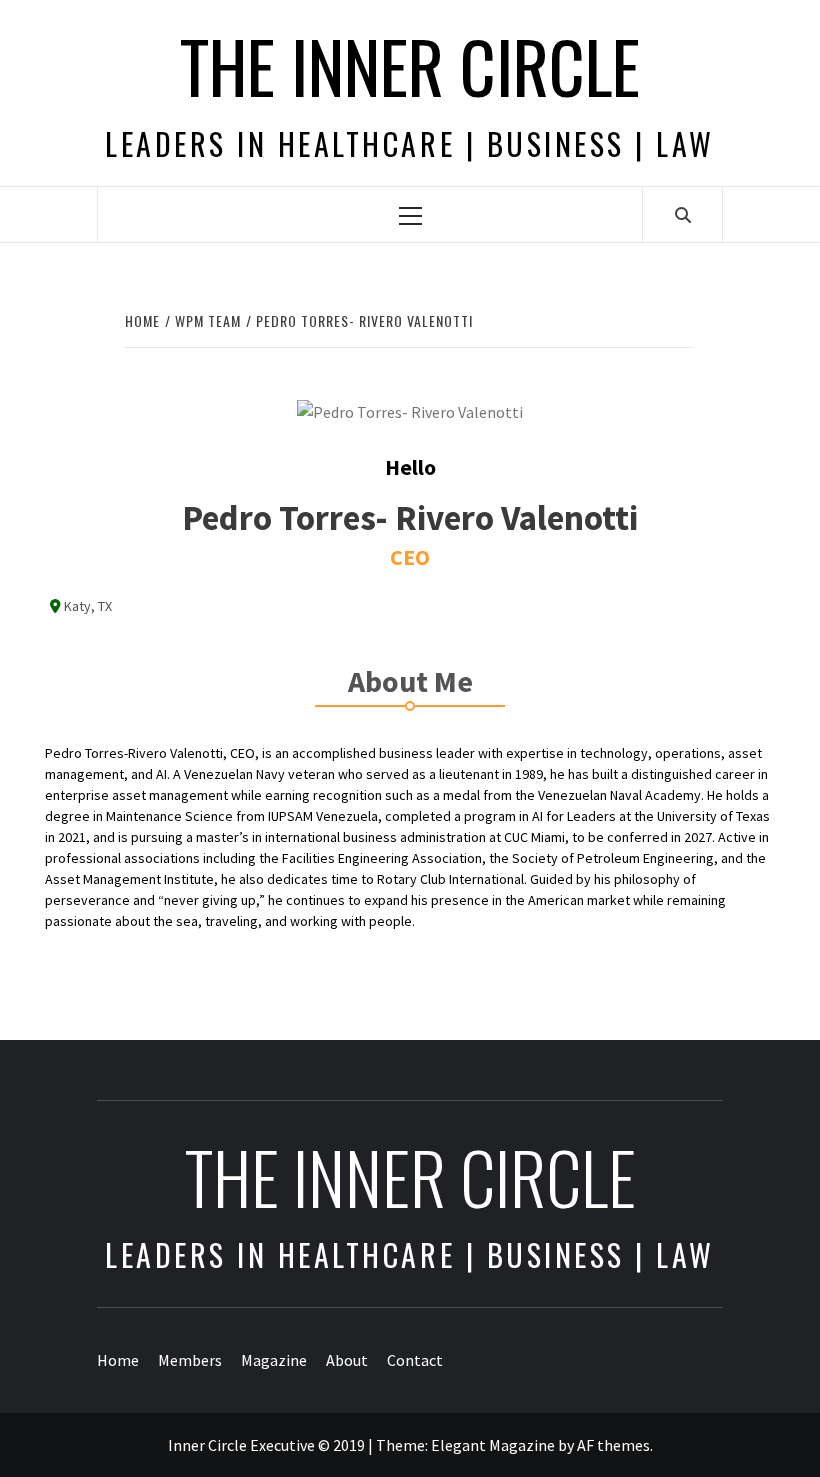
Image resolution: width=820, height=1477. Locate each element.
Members (190, 1360)
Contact (415, 1360)
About (347, 1360)
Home (118, 1360)
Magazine (274, 1360)
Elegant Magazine (493, 1445)
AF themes (613, 1445)
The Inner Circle (410, 65)
